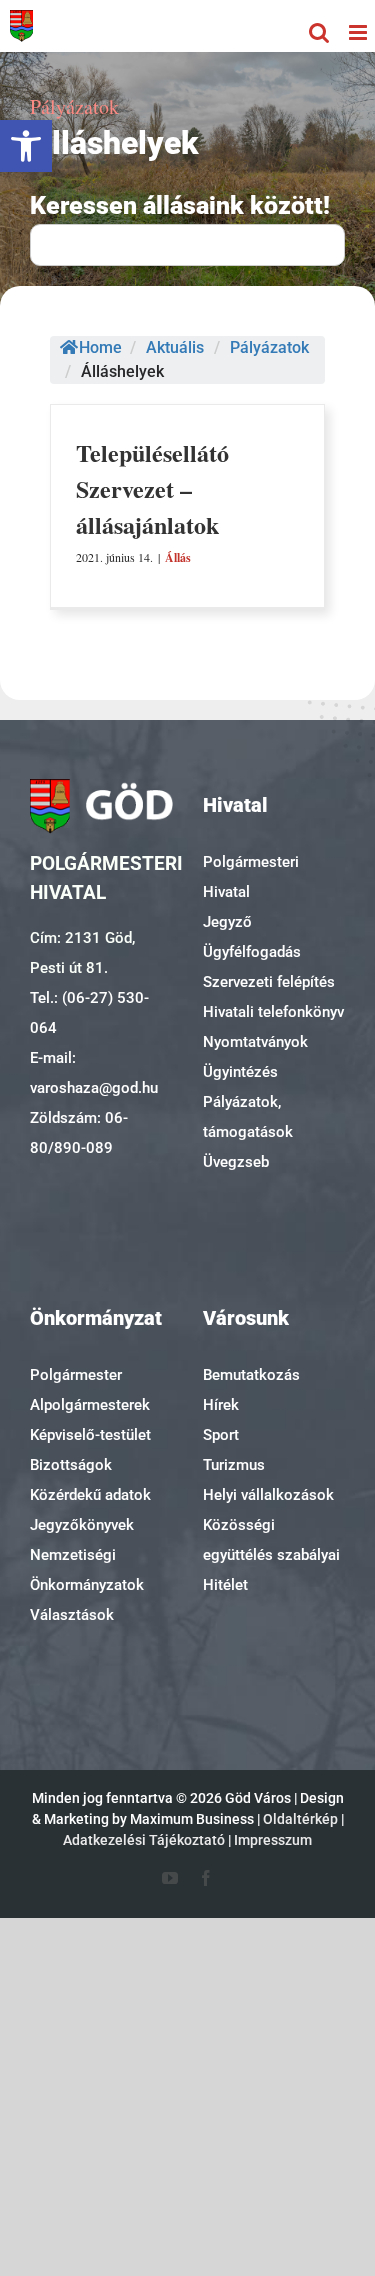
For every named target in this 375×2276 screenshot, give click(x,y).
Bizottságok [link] (71, 1465)
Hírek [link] (221, 1405)
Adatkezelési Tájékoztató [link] (144, 1840)
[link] (26, 146)
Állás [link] (178, 557)
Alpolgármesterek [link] (90, 1405)
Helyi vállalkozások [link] (268, 1495)
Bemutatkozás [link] (251, 1375)
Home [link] (100, 347)
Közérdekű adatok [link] (90, 1495)
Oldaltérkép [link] (300, 1819)
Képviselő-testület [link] (90, 1435)
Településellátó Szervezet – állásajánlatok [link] (152, 488)
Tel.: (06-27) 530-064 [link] (89, 1013)
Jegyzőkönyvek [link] (82, 1525)
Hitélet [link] (225, 1585)
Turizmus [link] (234, 1465)
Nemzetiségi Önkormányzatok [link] (87, 1570)
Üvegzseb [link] (236, 1162)
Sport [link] (221, 1435)
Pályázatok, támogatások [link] (248, 1117)
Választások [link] (72, 1615)
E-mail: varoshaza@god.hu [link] (94, 1073)
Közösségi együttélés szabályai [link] (271, 1540)
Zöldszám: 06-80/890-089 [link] (79, 1133)
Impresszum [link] (273, 1840)
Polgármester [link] (76, 1375)
